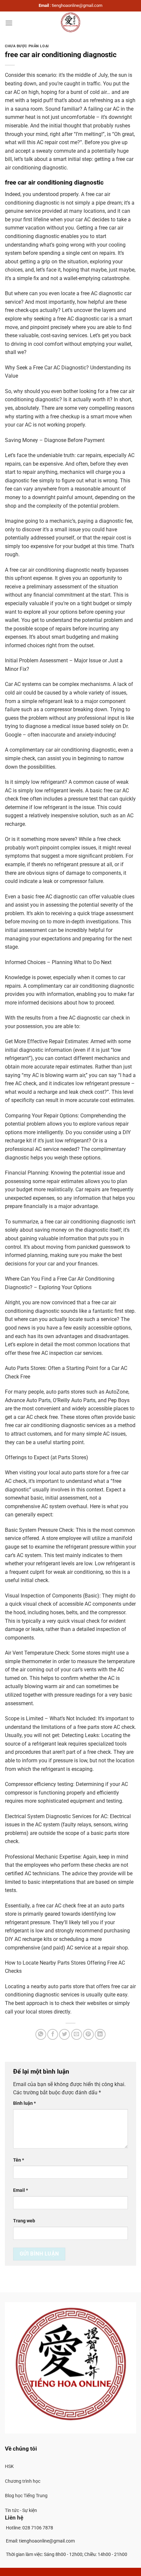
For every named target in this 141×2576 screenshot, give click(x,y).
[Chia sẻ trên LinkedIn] (100, 2034)
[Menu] (9, 23)
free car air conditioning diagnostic (54, 182)
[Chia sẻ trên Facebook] (53, 2034)
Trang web (24, 2221)
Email (20, 2190)
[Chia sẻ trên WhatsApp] (41, 2034)
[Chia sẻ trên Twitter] (64, 2034)
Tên (19, 2160)
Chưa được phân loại (27, 46)
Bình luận (24, 2103)
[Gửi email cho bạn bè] (77, 2034)
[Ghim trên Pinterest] (88, 2034)
